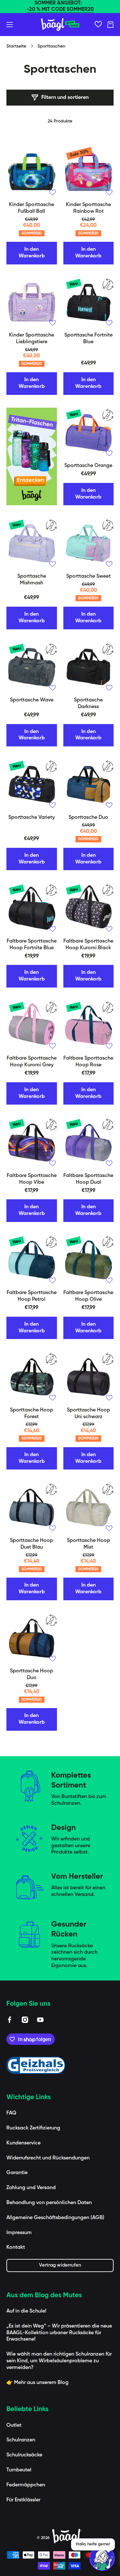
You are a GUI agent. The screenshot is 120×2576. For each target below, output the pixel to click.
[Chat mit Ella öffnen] (102, 2558)
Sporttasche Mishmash (32, 580)
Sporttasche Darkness (88, 703)
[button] (110, 25)
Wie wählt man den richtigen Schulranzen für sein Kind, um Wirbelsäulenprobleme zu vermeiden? (59, 2361)
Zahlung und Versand (31, 2188)
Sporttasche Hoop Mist (88, 1544)
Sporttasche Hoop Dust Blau (32, 1544)
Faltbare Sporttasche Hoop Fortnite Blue (32, 945)
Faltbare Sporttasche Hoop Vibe (32, 1179)
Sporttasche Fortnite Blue (88, 339)
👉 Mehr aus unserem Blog (37, 2383)
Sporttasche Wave (32, 700)
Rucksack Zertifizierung (33, 2128)
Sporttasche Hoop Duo (32, 1674)
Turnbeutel (19, 2470)
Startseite (16, 46)
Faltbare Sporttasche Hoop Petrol (32, 1296)
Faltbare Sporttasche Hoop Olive (88, 1296)
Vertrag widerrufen (60, 2265)
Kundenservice (24, 2143)
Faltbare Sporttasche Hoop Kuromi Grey (32, 1062)
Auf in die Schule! (26, 2311)
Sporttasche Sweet (88, 576)
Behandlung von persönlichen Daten (49, 2203)
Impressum (19, 2233)
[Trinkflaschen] (32, 457)
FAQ (11, 2113)
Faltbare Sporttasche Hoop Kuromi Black (88, 945)
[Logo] (60, 25)
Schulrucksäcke (24, 2455)
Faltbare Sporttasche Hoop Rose (88, 1062)
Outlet (14, 2425)
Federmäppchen (26, 2485)
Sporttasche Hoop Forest (32, 1414)
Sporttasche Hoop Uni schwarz (88, 1414)
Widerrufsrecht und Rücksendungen (48, 2158)
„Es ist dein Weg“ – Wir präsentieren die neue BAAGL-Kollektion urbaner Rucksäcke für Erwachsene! (59, 2333)
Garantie (17, 2173)
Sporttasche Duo (88, 818)
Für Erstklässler (23, 2500)
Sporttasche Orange (88, 466)
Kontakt (16, 2247)
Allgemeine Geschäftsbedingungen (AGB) (55, 2218)
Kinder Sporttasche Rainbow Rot (88, 208)
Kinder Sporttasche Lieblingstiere (32, 339)
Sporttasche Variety (32, 818)
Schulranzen (21, 2440)
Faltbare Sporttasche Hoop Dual (88, 1179)
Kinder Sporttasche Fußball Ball (32, 208)
